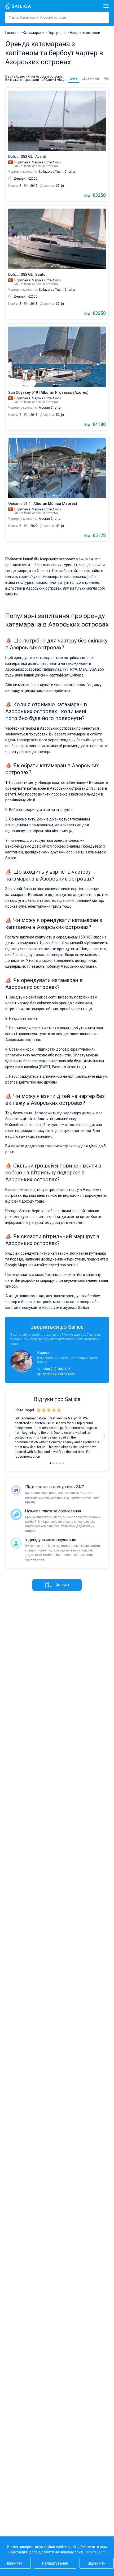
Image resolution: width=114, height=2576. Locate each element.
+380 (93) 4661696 (56, 1369)
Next (104, 1436)
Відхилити (97, 2563)
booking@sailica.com (59, 1374)
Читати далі (95, 2552)
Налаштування (55, 2563)
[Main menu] (106, 6)
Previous (10, 1436)
